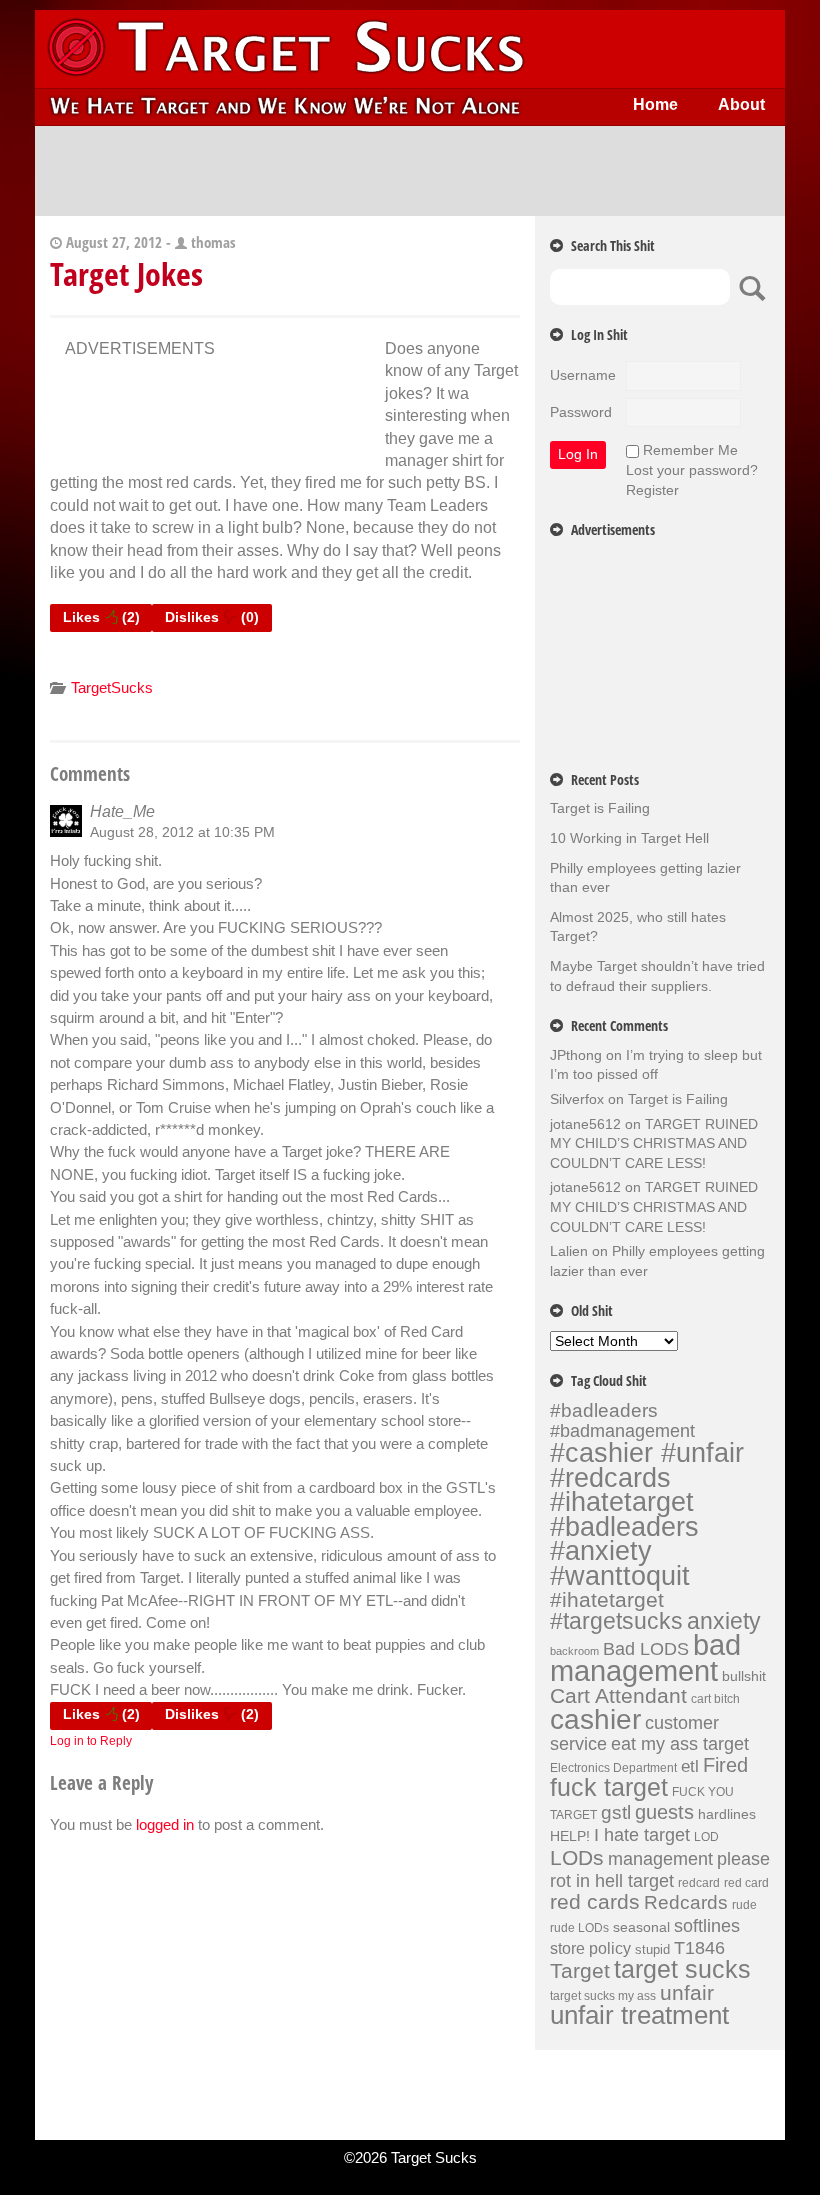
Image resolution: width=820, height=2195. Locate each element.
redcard (699, 1883)
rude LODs (579, 1928)
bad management (645, 1658)
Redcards (686, 1902)
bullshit (744, 1676)
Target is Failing (600, 808)
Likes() (101, 617)
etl (690, 1766)
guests (664, 1812)
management (660, 1859)
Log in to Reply (91, 1741)
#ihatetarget (607, 1600)
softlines (707, 1925)
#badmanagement (622, 1431)
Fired (725, 1765)
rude (744, 1905)
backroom (574, 1651)
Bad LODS (646, 1649)
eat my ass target (680, 1744)
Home (655, 104)
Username (583, 375)
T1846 (699, 1947)
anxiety (724, 1621)
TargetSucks (112, 687)
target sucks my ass (603, 1996)
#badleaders (604, 1410)
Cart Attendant (618, 1696)
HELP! (570, 1836)
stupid (652, 1949)
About (741, 104)
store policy (590, 1948)
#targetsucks (616, 1621)
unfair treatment (639, 2015)
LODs (577, 1857)
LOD (706, 1837)
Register (652, 490)
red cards (595, 1902)
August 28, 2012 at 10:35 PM (182, 832)
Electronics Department (613, 1768)
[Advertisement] (410, 171)
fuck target (609, 1787)
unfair (687, 1993)
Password (581, 412)
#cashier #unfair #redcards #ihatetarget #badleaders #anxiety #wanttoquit (647, 1514)
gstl (616, 1812)
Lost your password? (692, 470)
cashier (595, 1719)
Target (580, 1971)
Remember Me (690, 450)
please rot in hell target (660, 1869)
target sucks (682, 1969)
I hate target (642, 1834)
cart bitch (715, 1699)
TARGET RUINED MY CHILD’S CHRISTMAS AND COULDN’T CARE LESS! (654, 1143)
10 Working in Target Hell (629, 838)
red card (746, 1883)
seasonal (641, 1927)
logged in (165, 1824)
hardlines (727, 1814)
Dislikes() (212, 617)
